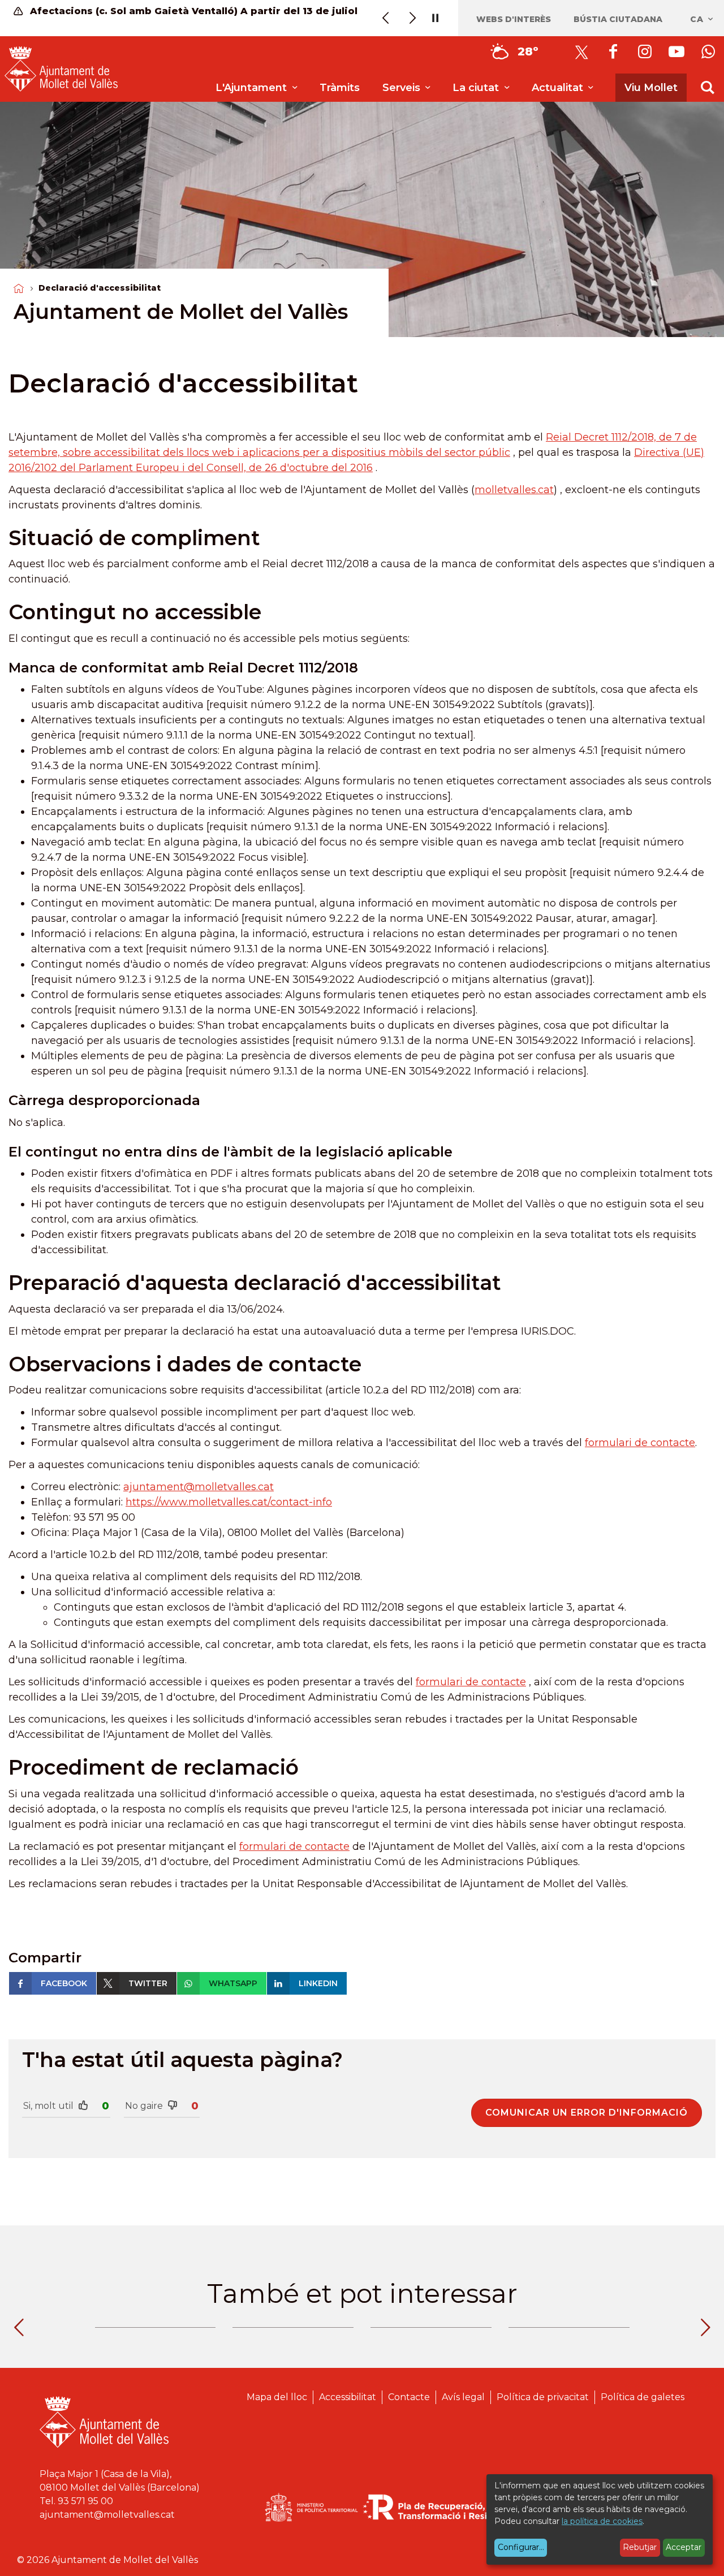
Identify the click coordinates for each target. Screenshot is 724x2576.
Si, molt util (48, 2106)
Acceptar (684, 2547)
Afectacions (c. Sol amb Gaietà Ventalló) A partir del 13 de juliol (192, 11)
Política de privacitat (543, 2397)
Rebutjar (640, 2547)
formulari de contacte (640, 1443)
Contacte (409, 2397)
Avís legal (463, 2397)
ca (698, 19)
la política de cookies (602, 2521)
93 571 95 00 (85, 2501)
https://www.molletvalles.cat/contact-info (229, 1502)
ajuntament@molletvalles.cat (199, 1487)
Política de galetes (643, 2397)
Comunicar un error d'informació (587, 2113)
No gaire (144, 2106)
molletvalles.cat (514, 490)
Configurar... (521, 2547)
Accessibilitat (348, 2397)
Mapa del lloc (277, 2397)
